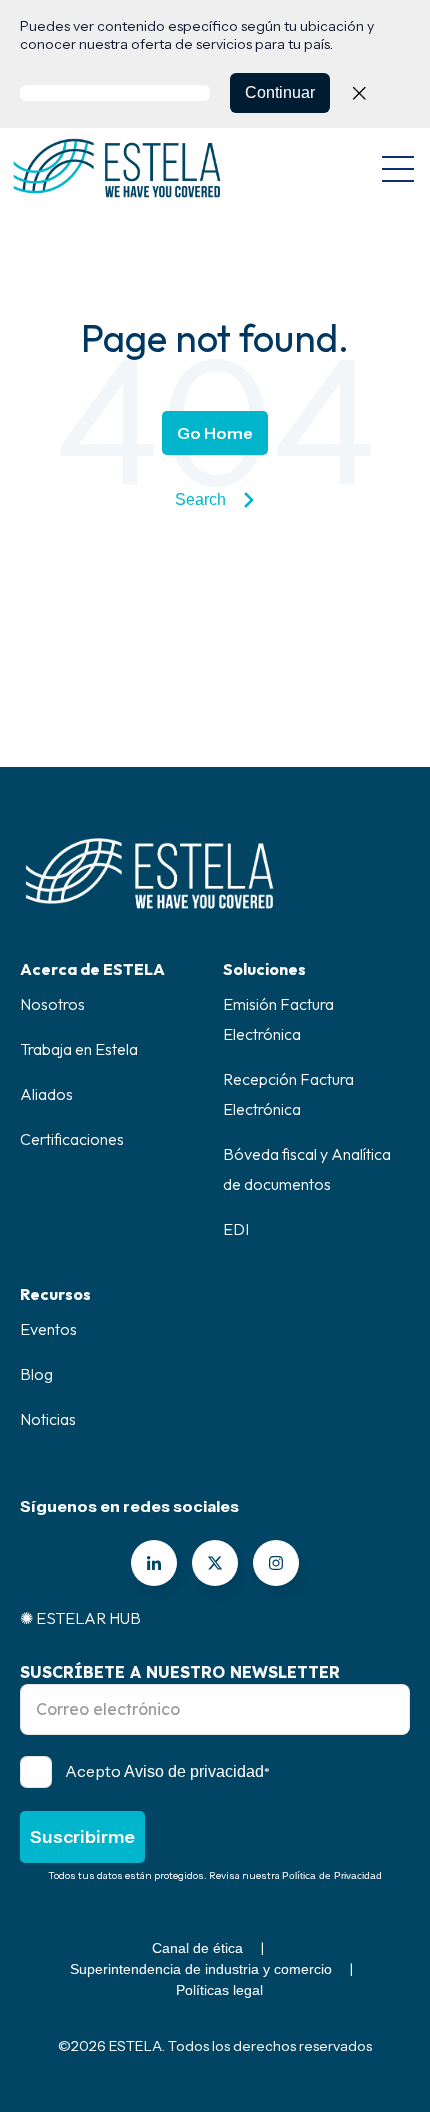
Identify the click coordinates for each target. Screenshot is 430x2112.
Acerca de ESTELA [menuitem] (92, 969)
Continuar (280, 92)
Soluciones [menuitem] (264, 969)
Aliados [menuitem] (46, 1094)
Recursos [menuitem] (55, 1294)
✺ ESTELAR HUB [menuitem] (80, 1618)
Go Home (215, 433)
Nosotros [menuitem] (52, 1004)
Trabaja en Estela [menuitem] (79, 1049)
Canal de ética (197, 1948)
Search (200, 499)
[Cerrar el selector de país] (359, 93)
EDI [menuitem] (236, 1229)
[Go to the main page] (117, 168)
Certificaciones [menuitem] (72, 1139)
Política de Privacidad (332, 1875)
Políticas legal (219, 1990)
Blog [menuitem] (36, 1374)
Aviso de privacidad (194, 1771)
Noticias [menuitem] (48, 1419)
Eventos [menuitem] (48, 1329)
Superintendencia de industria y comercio (201, 1969)
